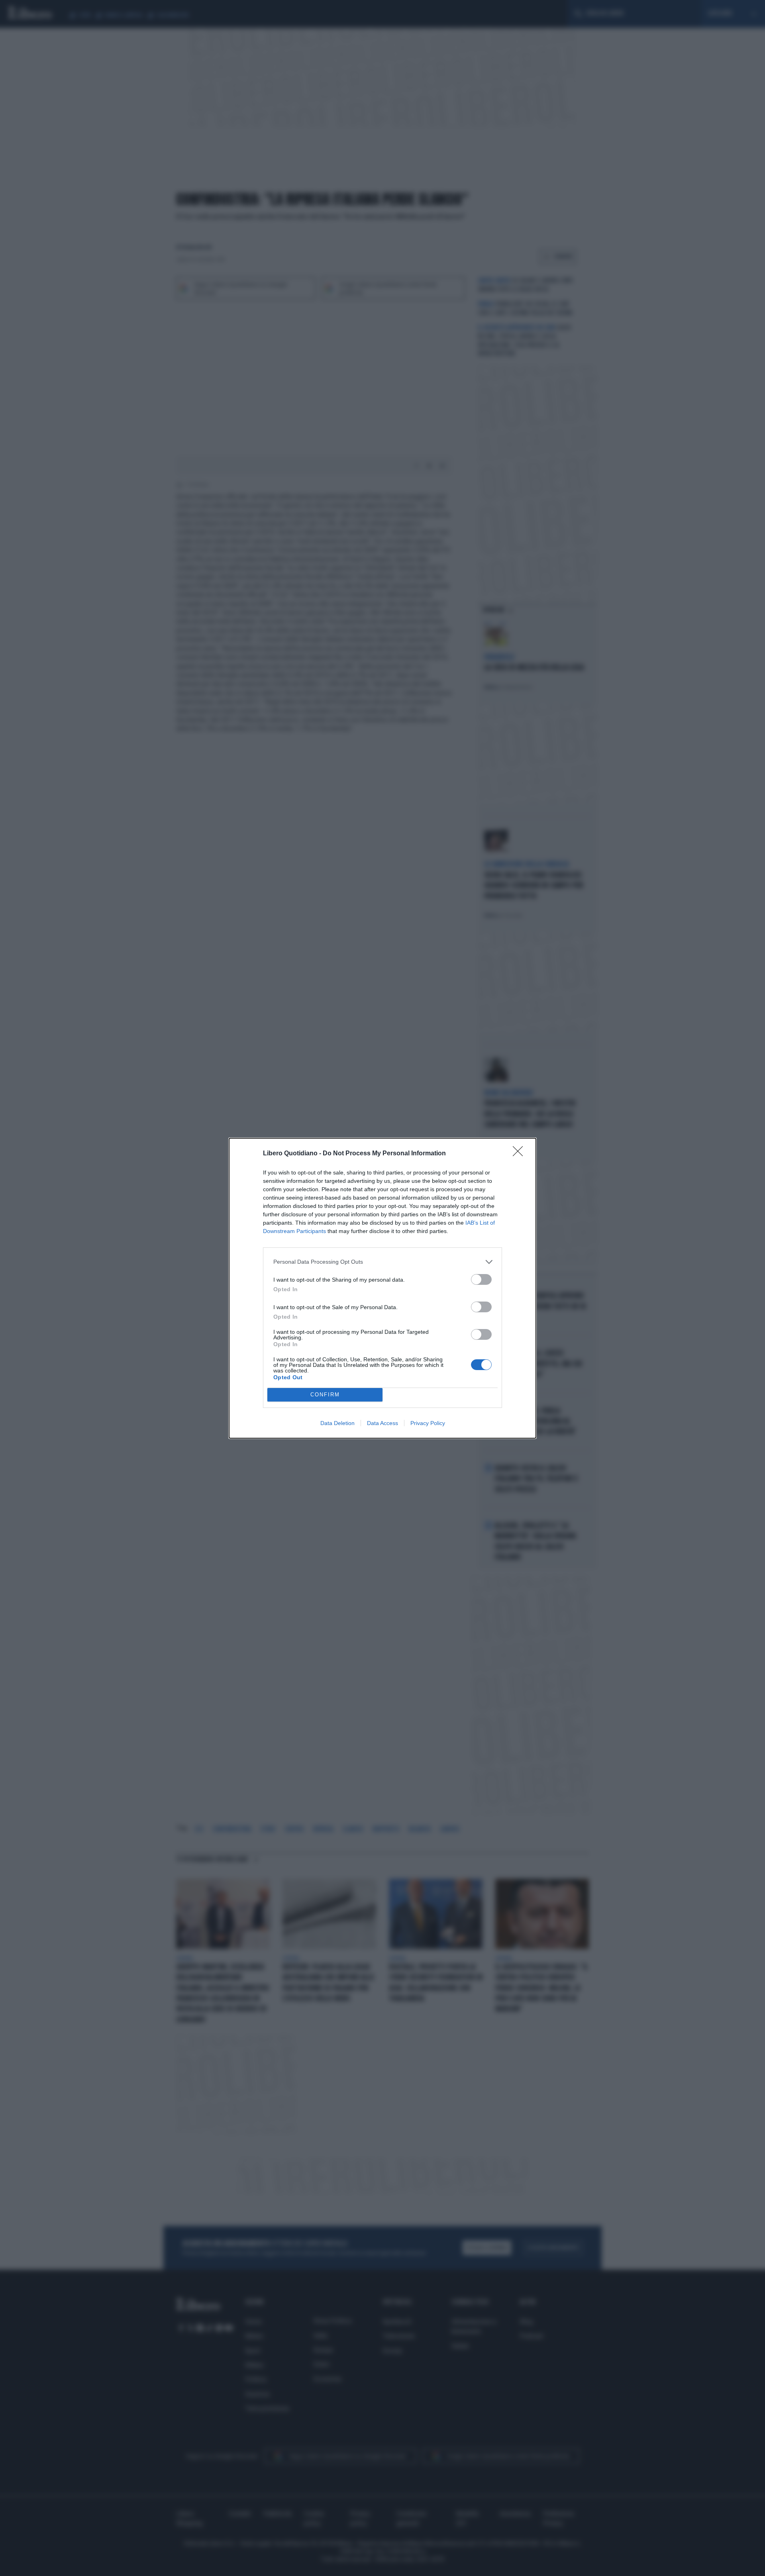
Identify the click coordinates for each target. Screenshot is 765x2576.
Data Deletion (337, 1423)
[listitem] (382, 1262)
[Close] (520, 1154)
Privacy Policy (428, 1423)
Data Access (382, 1423)
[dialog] (382, 1288)
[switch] (481, 1279)
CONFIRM (325, 1395)
